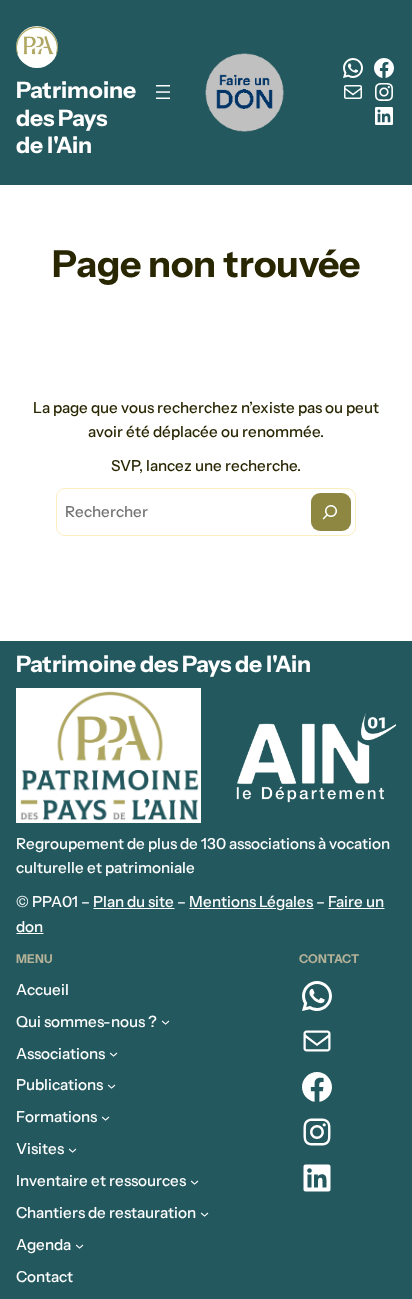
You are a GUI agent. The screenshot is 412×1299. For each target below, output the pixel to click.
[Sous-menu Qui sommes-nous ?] (165, 1021)
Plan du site (133, 901)
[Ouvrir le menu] (163, 92)
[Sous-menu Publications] (111, 1085)
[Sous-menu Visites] (72, 1149)
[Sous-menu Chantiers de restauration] (204, 1213)
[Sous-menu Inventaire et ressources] (194, 1181)
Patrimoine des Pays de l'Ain (76, 117)
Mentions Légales (251, 901)
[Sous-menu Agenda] (79, 1245)
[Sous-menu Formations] (105, 1117)
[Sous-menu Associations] (113, 1053)
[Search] (331, 512)
